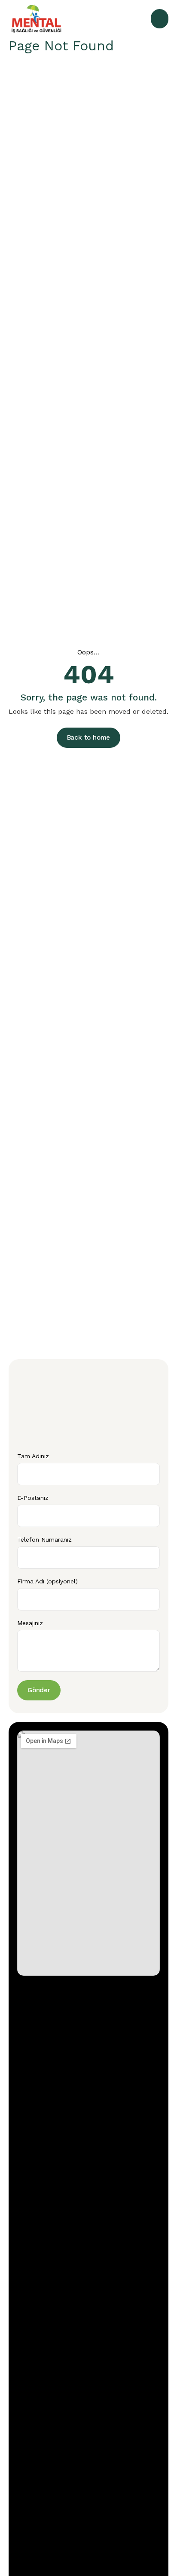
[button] (160, 19)
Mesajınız (30, 1623)
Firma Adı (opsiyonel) (47, 1581)
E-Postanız (33, 1498)
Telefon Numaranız (44, 1539)
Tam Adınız (33, 1456)
